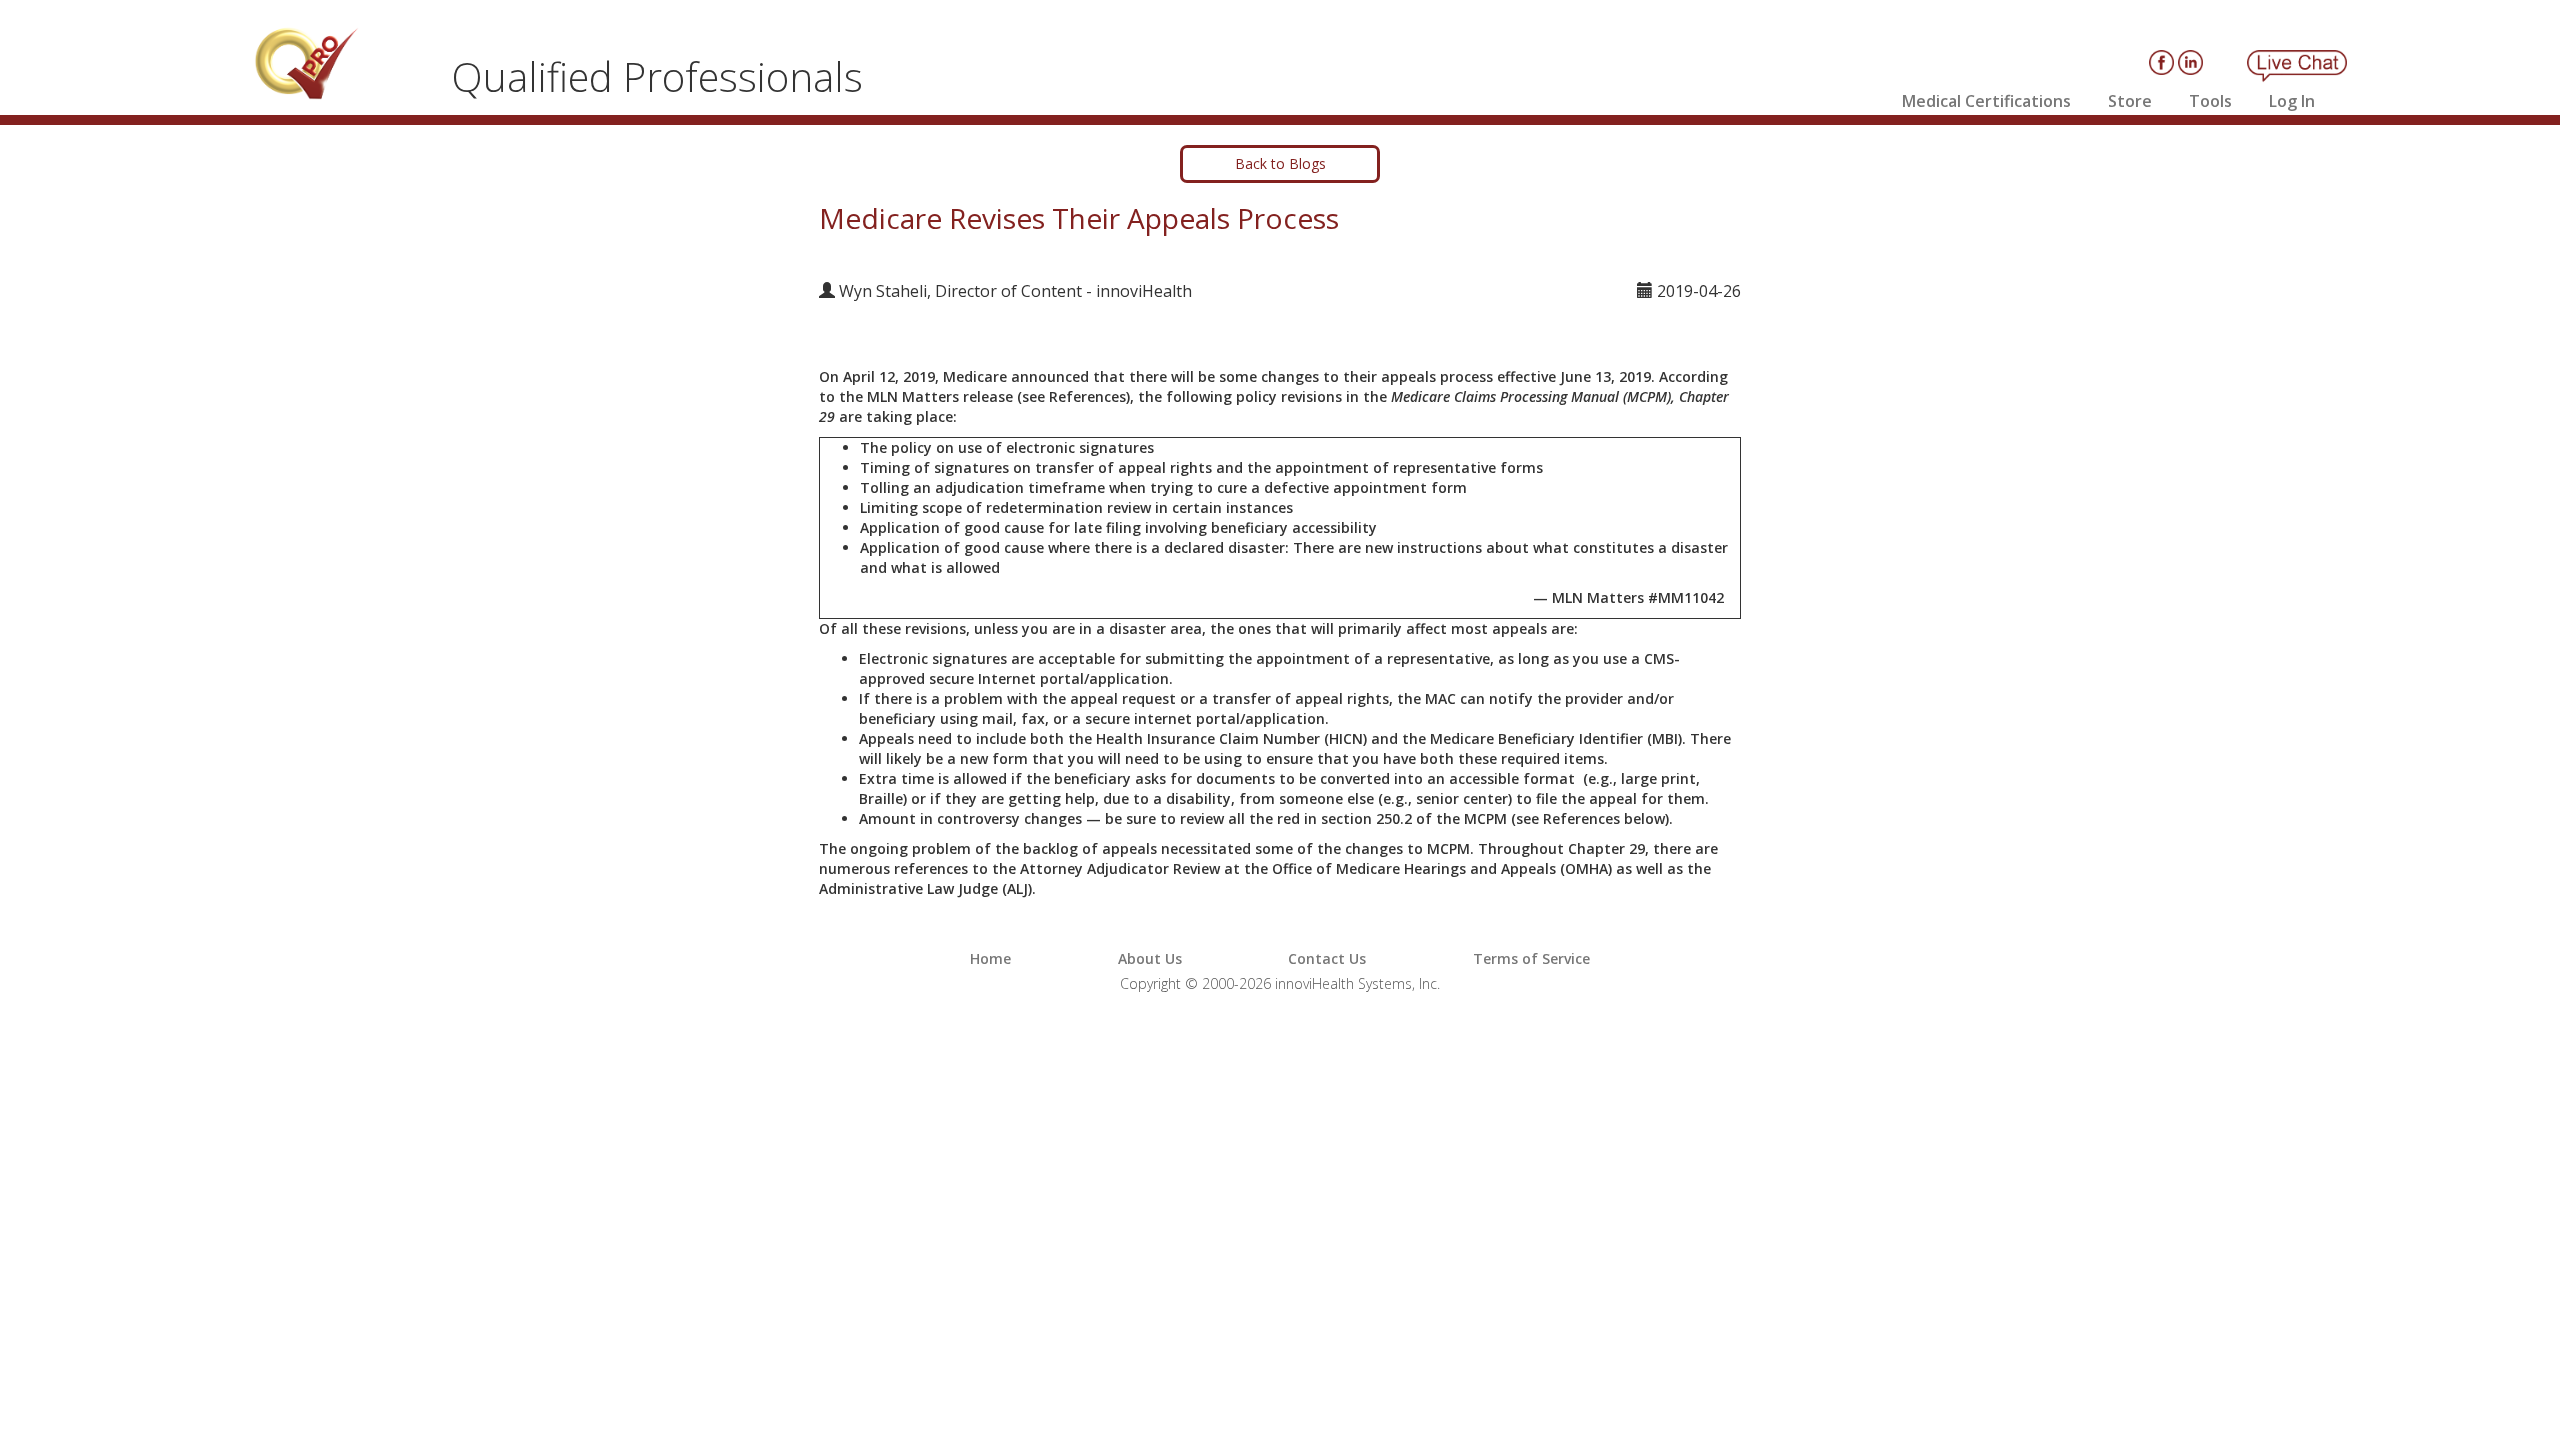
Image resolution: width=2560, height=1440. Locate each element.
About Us (1150, 958)
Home (990, 958)
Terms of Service (1531, 958)
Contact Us (1327, 958)
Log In (2292, 101)
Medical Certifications (1986, 101)
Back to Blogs (1280, 163)
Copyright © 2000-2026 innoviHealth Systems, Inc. (1280, 983)
